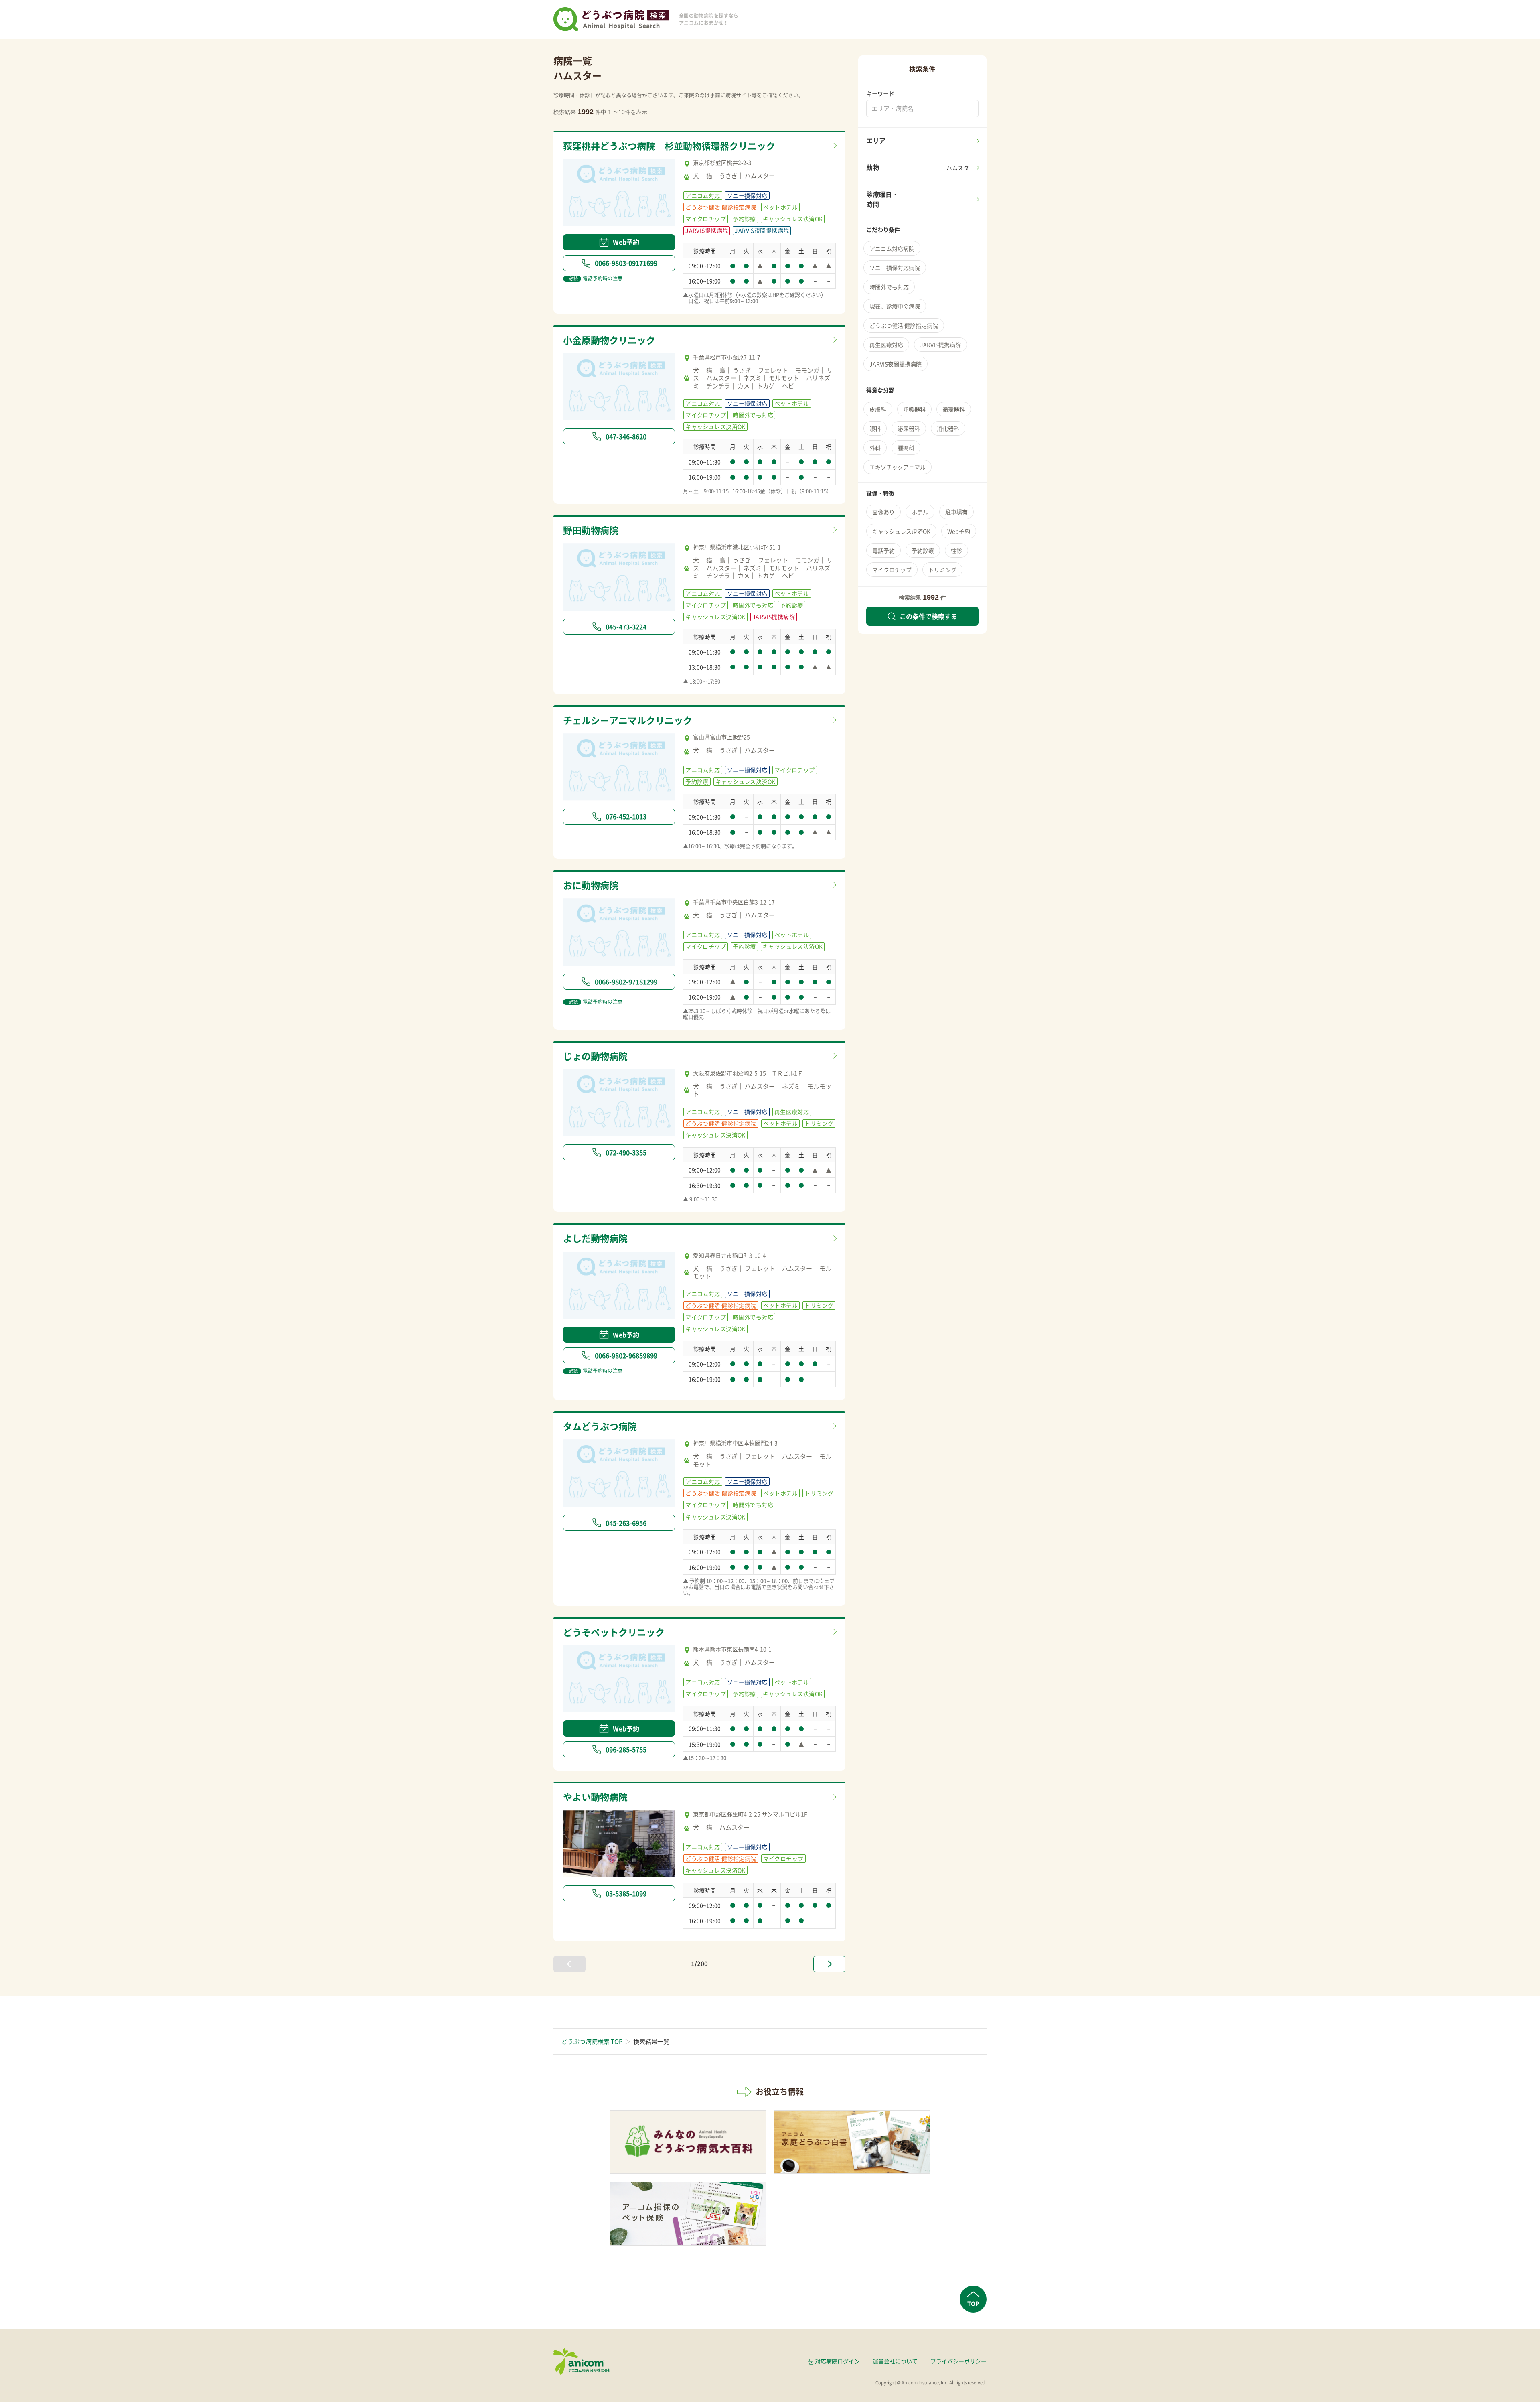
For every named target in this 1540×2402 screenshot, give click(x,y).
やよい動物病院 (595, 1797)
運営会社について (895, 2361)
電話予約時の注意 (594, 278)
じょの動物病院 (595, 1056)
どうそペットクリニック (614, 1632)
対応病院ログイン (837, 2361)
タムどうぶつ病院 (600, 1426)
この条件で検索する (928, 616)
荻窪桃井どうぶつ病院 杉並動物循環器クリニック (669, 146)
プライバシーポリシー (958, 2361)
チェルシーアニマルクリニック (628, 720)
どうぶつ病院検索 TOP (592, 2041)
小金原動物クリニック (609, 340)
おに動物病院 (591, 885)
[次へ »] (829, 1964)
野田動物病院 (591, 530)
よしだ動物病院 (595, 1238)
